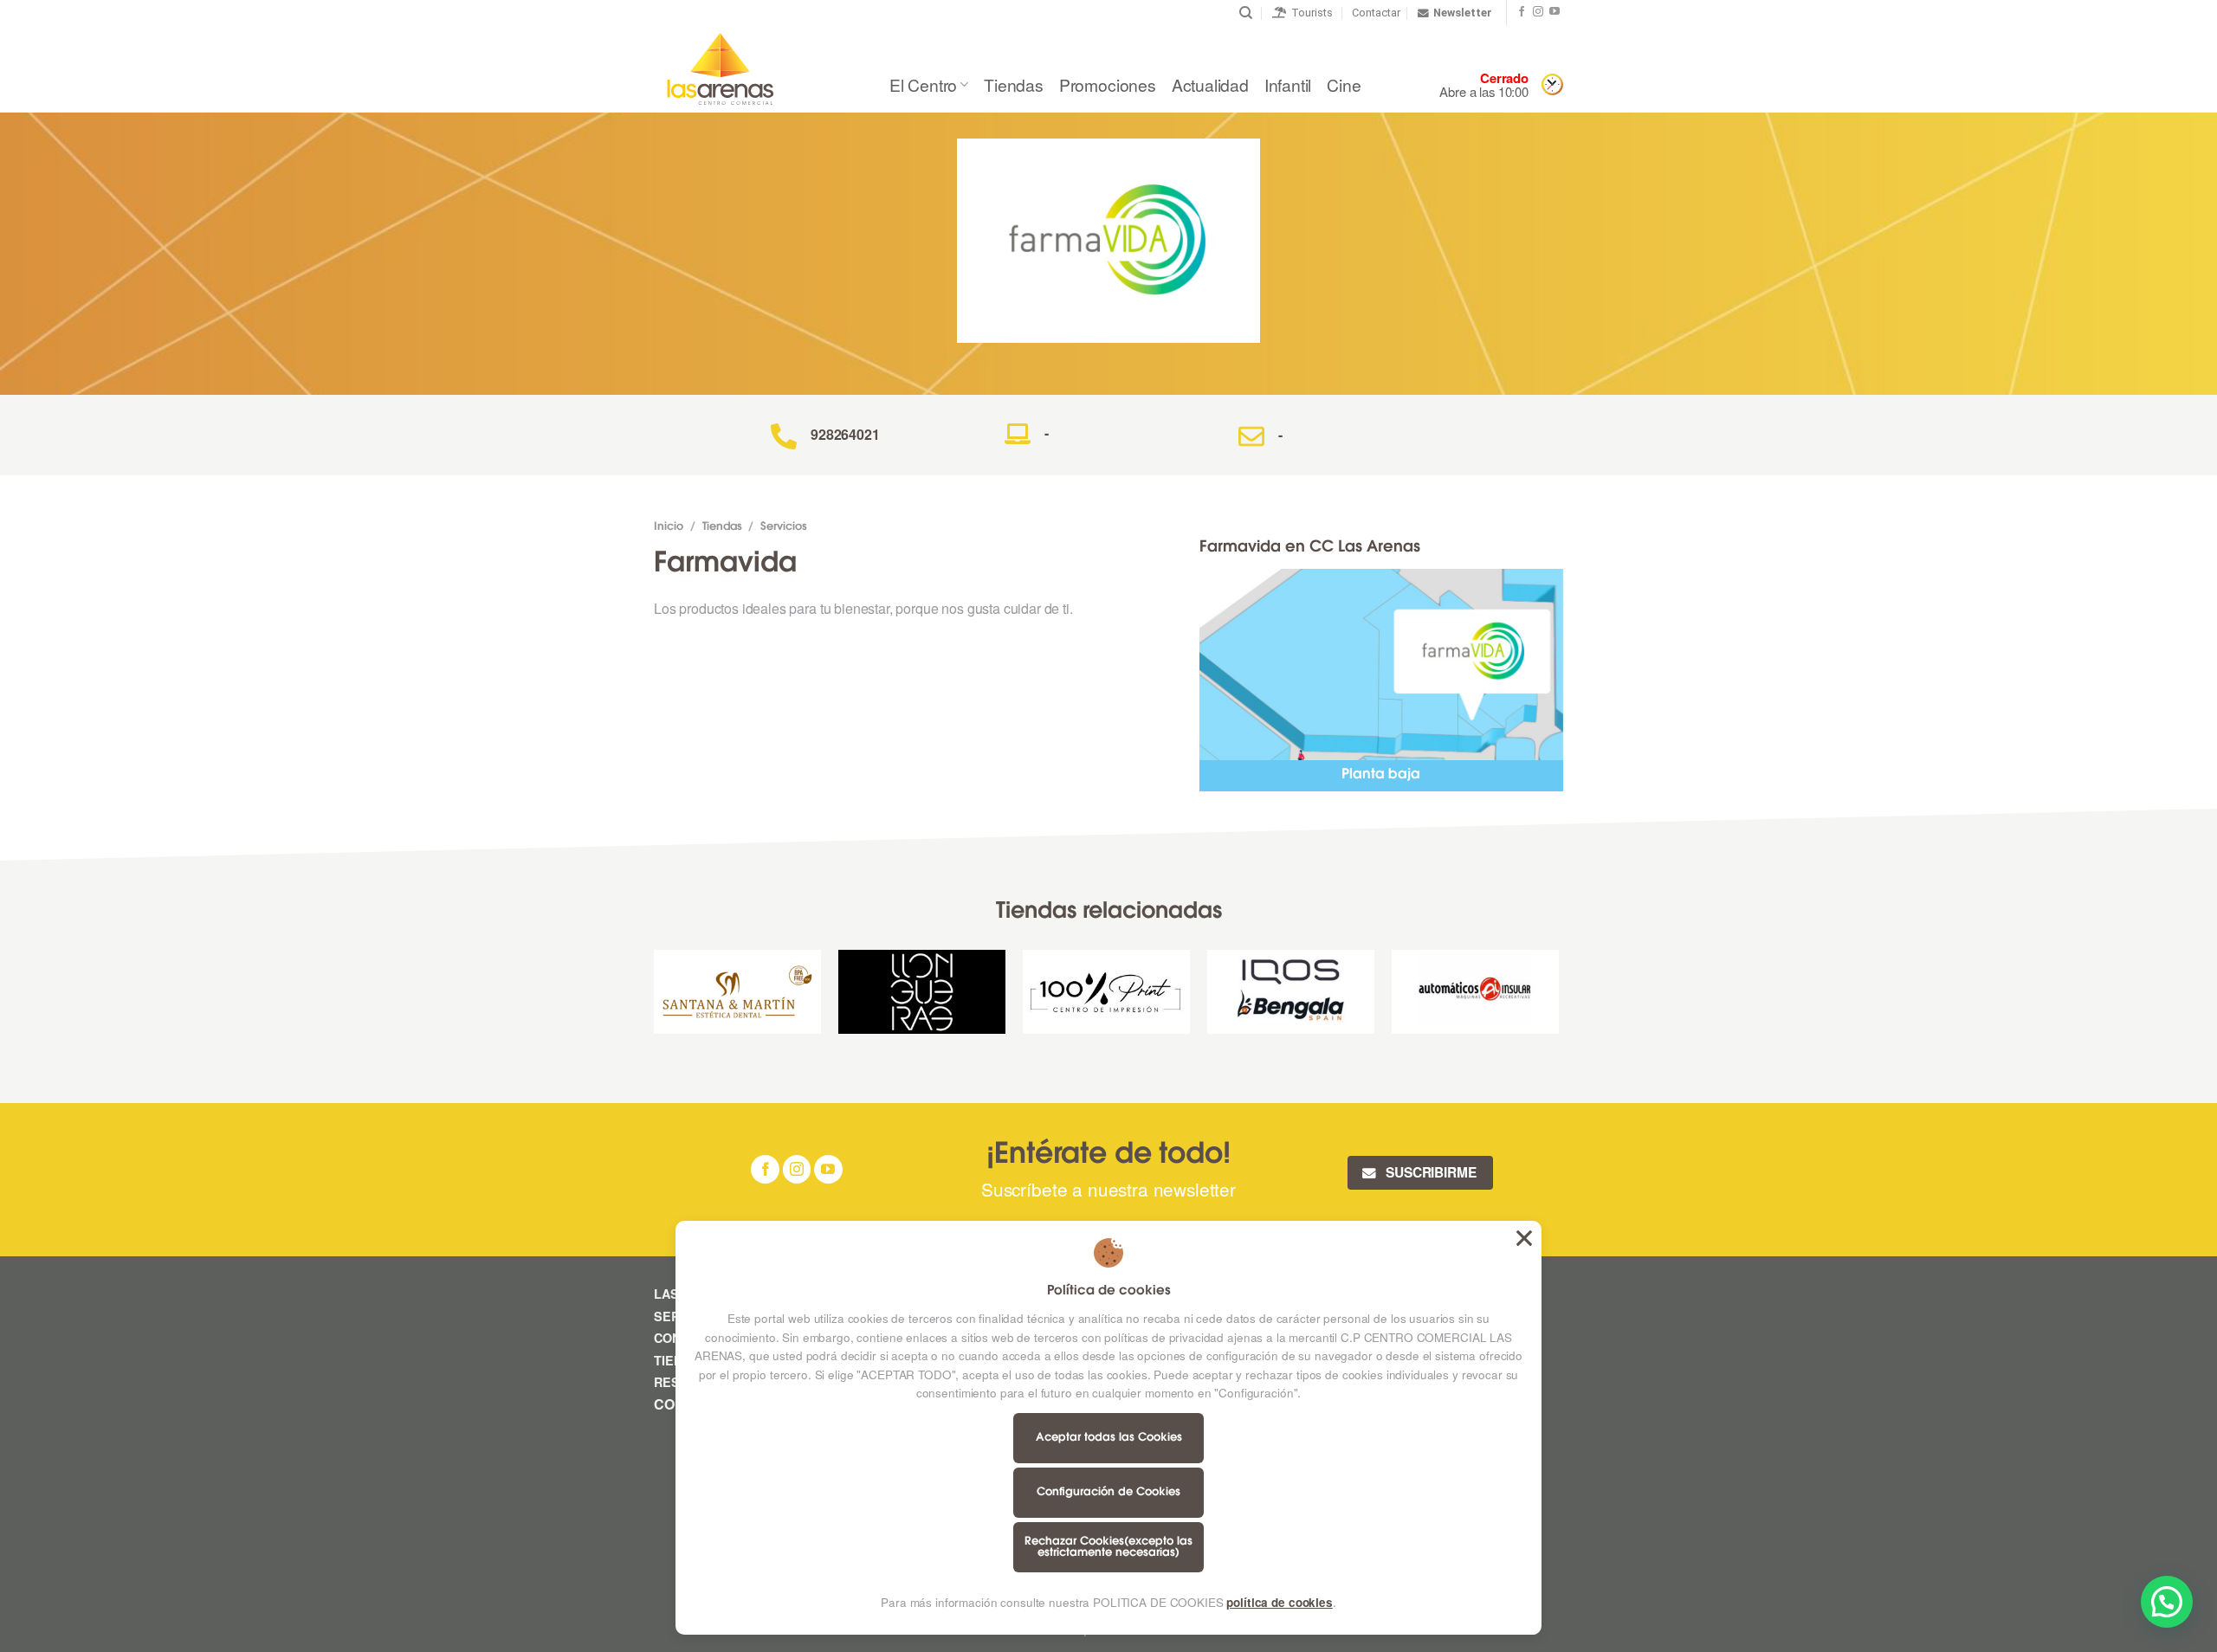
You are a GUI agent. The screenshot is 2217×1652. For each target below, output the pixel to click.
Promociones (1108, 84)
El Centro (923, 84)
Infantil (1288, 84)
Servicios (784, 527)
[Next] (1558, 998)
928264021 (845, 434)
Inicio (669, 527)
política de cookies (1279, 1602)
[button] (2167, 1602)
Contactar (1376, 13)
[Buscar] (1246, 13)
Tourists (1309, 13)
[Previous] (655, 998)
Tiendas (1014, 84)
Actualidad (1210, 84)
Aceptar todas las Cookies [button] (1524, 1238)
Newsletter (1463, 13)
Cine (1344, 84)
